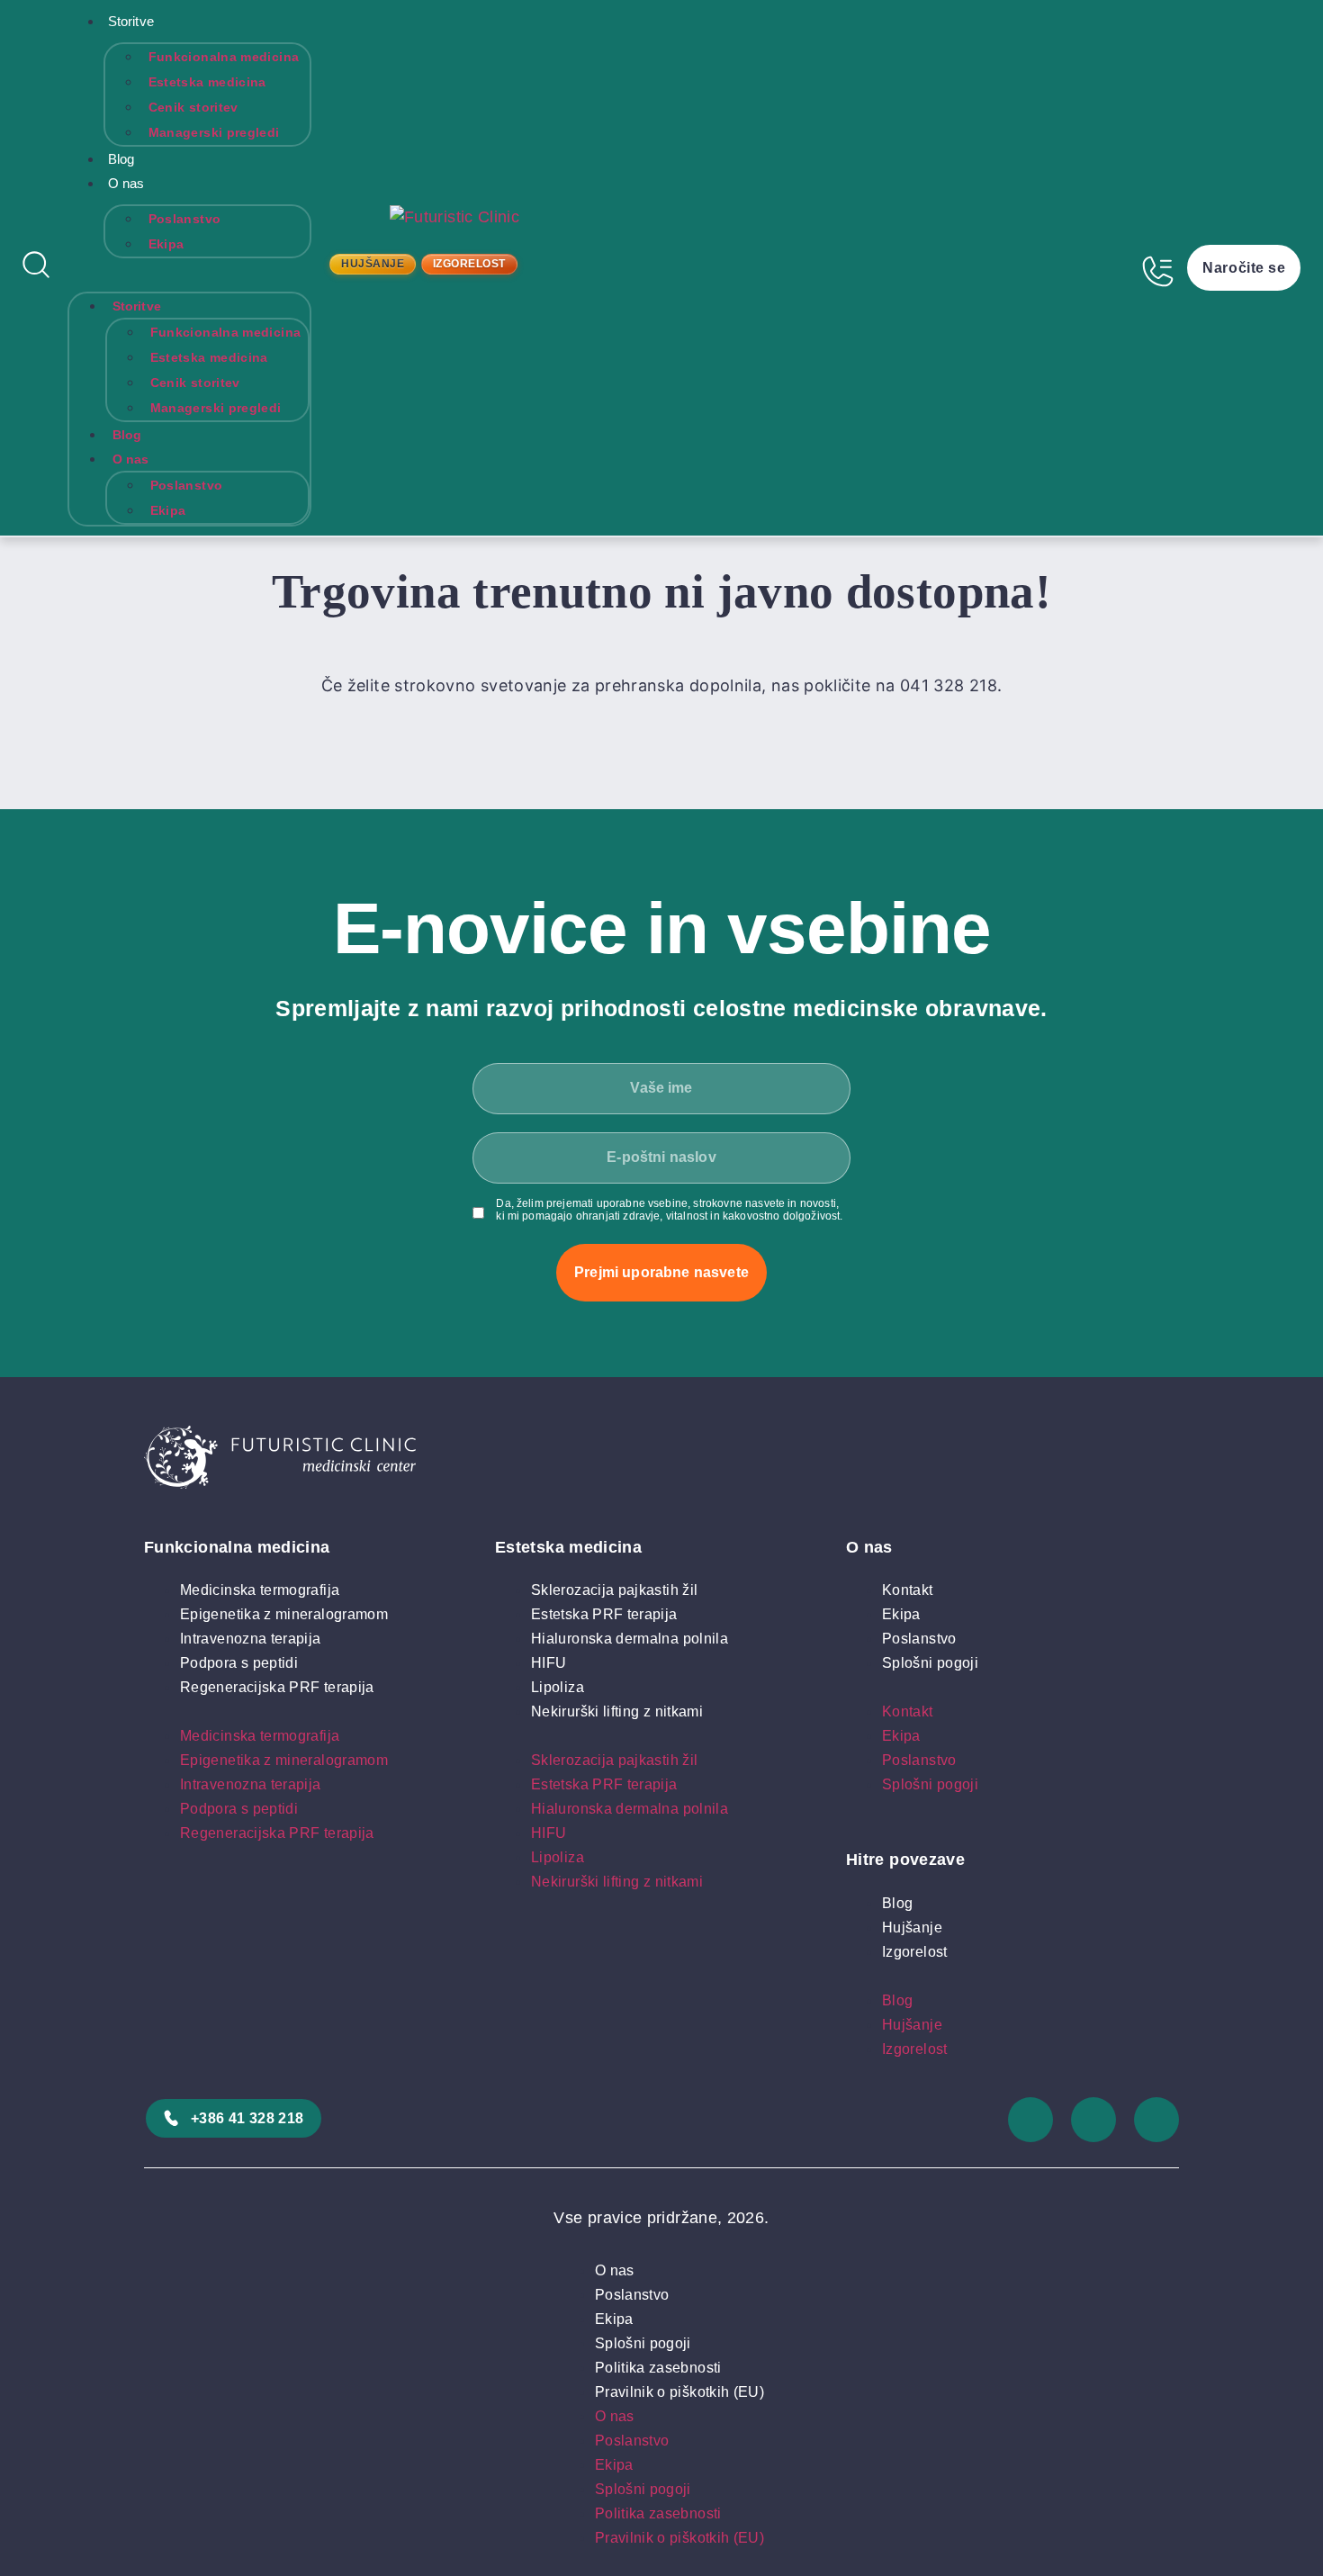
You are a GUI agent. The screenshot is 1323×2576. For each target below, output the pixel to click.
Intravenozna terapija (251, 1639)
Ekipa (166, 244)
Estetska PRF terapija (604, 1614)
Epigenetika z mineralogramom (284, 1614)
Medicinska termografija (260, 1590)
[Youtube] (1156, 2120)
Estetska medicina (207, 82)
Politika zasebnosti (658, 2368)
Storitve (131, 21)
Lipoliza (558, 1687)
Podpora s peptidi (239, 1663)
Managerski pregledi (214, 132)
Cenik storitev (193, 107)
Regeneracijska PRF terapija (277, 1687)
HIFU (549, 1663)
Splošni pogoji (930, 1663)
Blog (121, 159)
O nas (126, 183)
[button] (190, 270)
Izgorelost (915, 1952)
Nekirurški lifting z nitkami (617, 1711)
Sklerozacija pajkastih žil (614, 1590)
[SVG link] (661, 1461)
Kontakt (908, 1590)
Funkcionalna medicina (224, 57)
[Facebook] (1093, 2120)
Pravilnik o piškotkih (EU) (679, 2392)
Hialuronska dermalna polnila (630, 1639)
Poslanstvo (185, 219)
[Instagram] (1030, 2120)
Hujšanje (912, 1927)
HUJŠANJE (373, 264)
